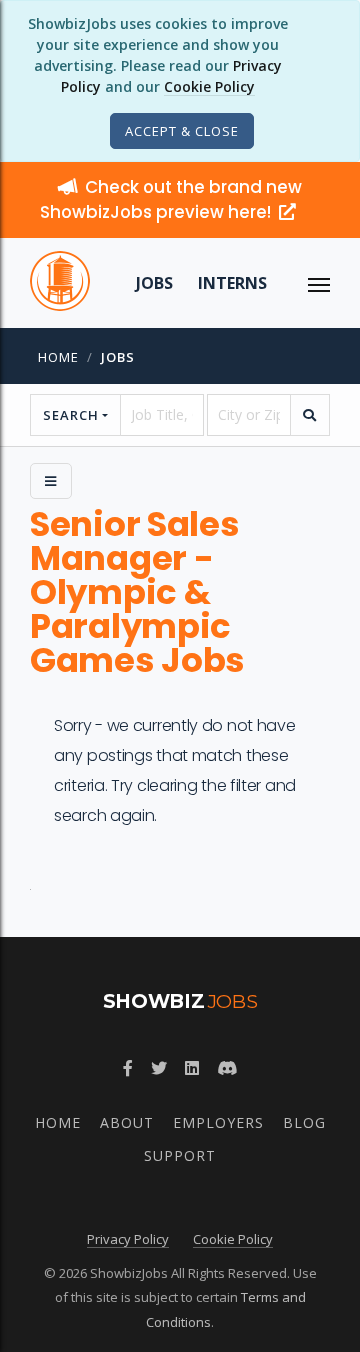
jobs (118, 357)
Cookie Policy (209, 86)
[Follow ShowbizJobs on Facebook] (128, 1068)
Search (71, 415)
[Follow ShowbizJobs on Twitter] (159, 1068)
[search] (310, 415)
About (127, 1122)
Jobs (154, 283)
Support (180, 1155)
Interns (232, 283)
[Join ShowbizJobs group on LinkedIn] (192, 1068)
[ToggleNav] (319, 283)
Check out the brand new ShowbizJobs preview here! (171, 199)
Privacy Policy (128, 1239)
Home (58, 357)
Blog (304, 1122)
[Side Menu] (51, 481)
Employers (218, 1122)
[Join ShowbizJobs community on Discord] (227, 1068)
